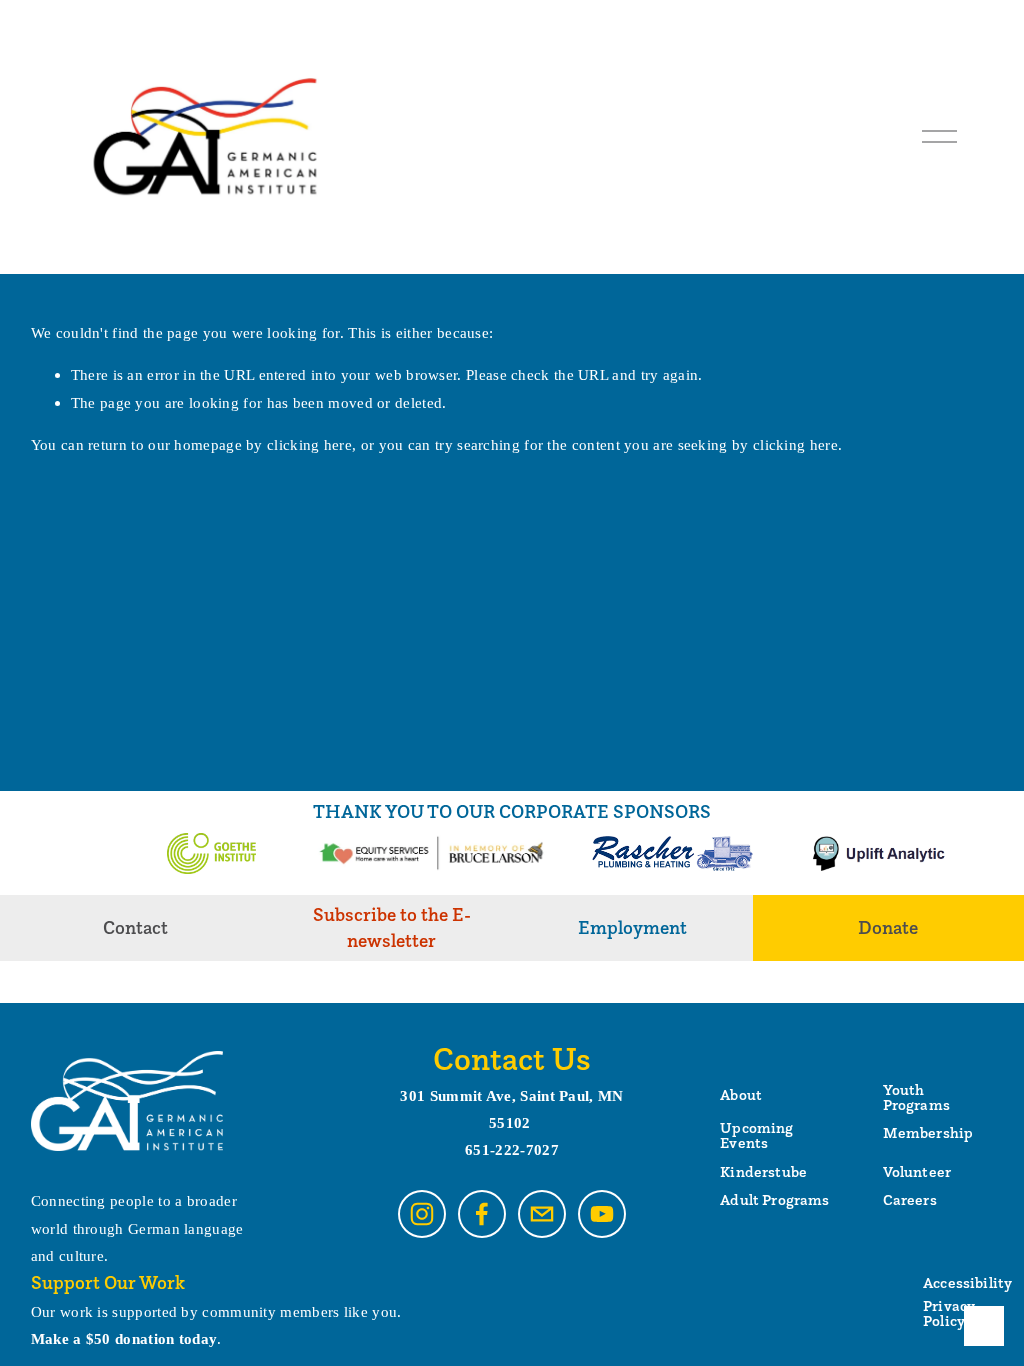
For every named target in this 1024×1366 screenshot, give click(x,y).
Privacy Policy (949, 1313)
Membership (928, 1132)
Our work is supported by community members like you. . (216, 1325)
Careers (910, 1199)
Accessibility (967, 1282)
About (741, 1094)
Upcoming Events (756, 1135)
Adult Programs (774, 1199)
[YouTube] (602, 1214)
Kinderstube (763, 1171)
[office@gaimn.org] (542, 1214)
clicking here (309, 444)
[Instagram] (422, 1214)
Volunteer (917, 1171)
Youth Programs (916, 1097)
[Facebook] (482, 1214)
